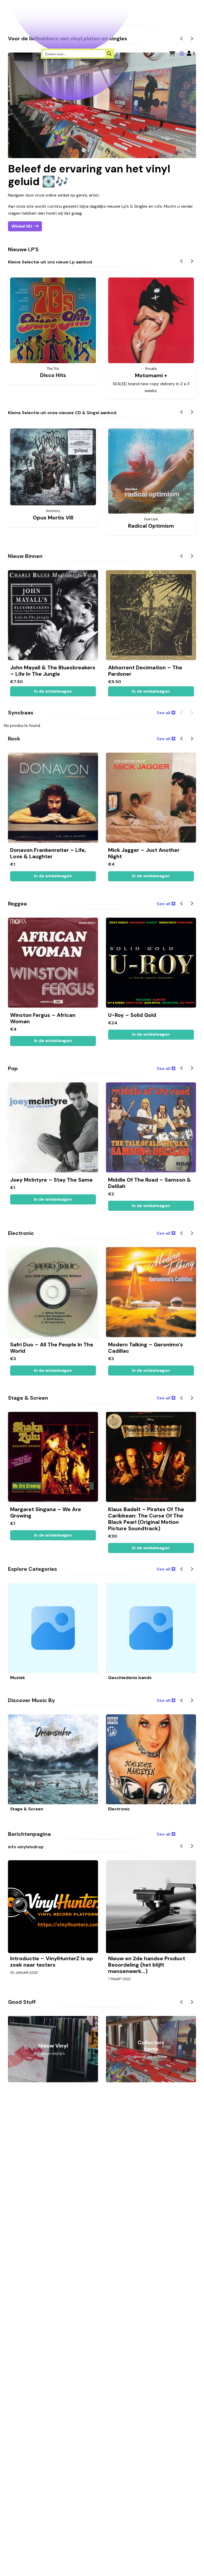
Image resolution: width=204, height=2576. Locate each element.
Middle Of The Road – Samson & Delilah (150, 1183)
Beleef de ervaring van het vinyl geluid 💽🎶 (89, 175)
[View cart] (172, 53)
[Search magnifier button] (109, 54)
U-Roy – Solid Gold (132, 1015)
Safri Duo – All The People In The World (52, 1348)
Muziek (18, 1678)
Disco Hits (53, 375)
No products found (22, 726)
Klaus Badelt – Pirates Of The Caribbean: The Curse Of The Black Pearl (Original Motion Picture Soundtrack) (146, 1519)
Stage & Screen (27, 1809)
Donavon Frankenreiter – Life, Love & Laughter (48, 853)
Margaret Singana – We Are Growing (46, 1512)
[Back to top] (195, 2564)
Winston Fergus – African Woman (43, 1018)
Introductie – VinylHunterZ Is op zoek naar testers (52, 1962)
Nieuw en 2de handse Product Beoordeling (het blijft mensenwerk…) (147, 1965)
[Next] (192, 262)
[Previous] (182, 262)
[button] (191, 53)
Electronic (119, 1809)
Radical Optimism (151, 526)
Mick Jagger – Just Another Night (144, 853)
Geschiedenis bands (130, 1678)
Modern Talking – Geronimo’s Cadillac (146, 1348)
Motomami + (151, 375)
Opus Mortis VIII (53, 518)
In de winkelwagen (151, 691)
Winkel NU (22, 226)
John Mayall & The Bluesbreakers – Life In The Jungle (53, 671)
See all (163, 713)
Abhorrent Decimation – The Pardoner (145, 671)
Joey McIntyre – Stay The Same (51, 1180)
